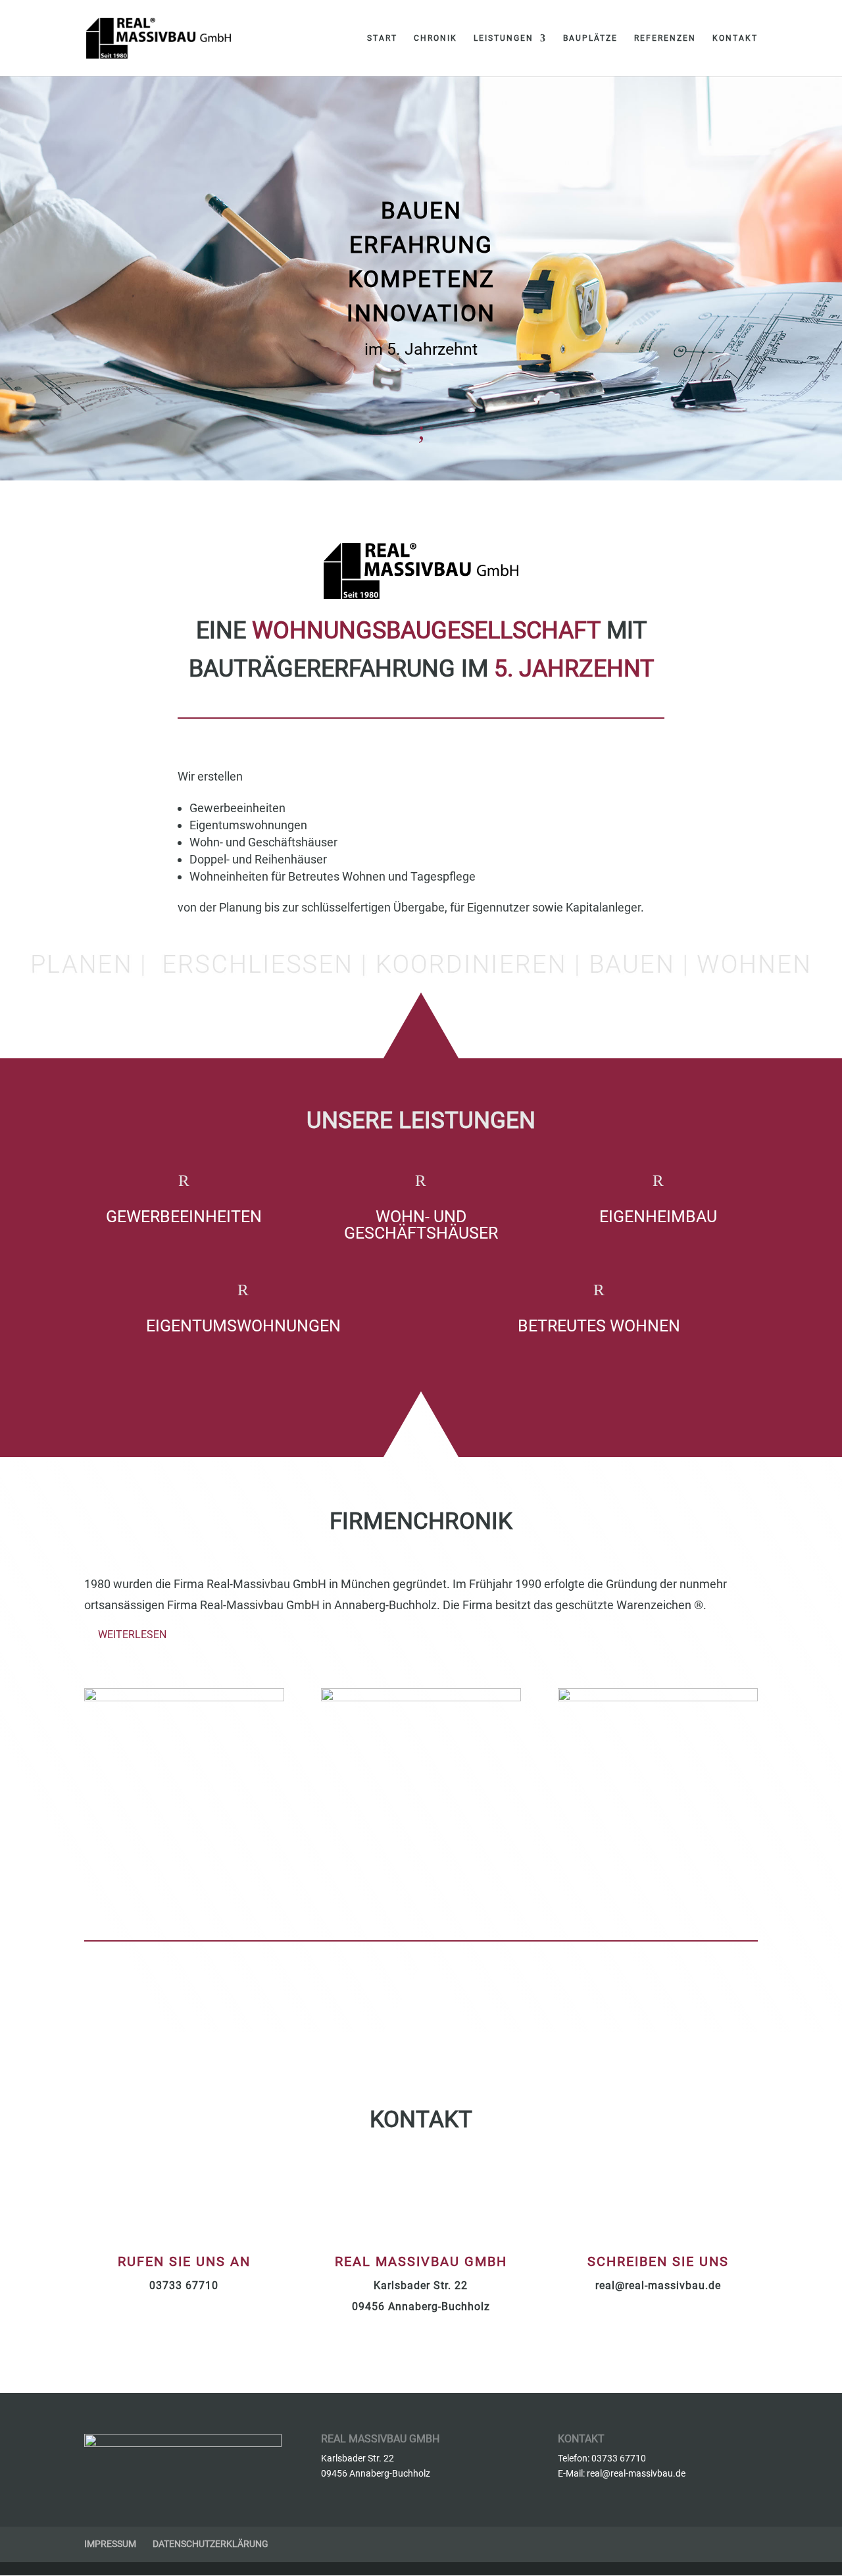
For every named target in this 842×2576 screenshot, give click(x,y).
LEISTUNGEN (504, 38)
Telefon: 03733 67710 (602, 2458)
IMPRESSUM (110, 2544)
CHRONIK (435, 38)
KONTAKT (735, 38)
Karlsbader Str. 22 (421, 2285)
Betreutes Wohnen (599, 1326)
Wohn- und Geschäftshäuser (421, 1225)
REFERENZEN (665, 38)
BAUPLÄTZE (590, 38)
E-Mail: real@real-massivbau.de (622, 2473)
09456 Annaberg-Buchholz (421, 2306)
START (382, 38)
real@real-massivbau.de (658, 2285)
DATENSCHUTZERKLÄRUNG (210, 2544)
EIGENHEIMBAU (658, 1217)
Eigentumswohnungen (243, 1326)
